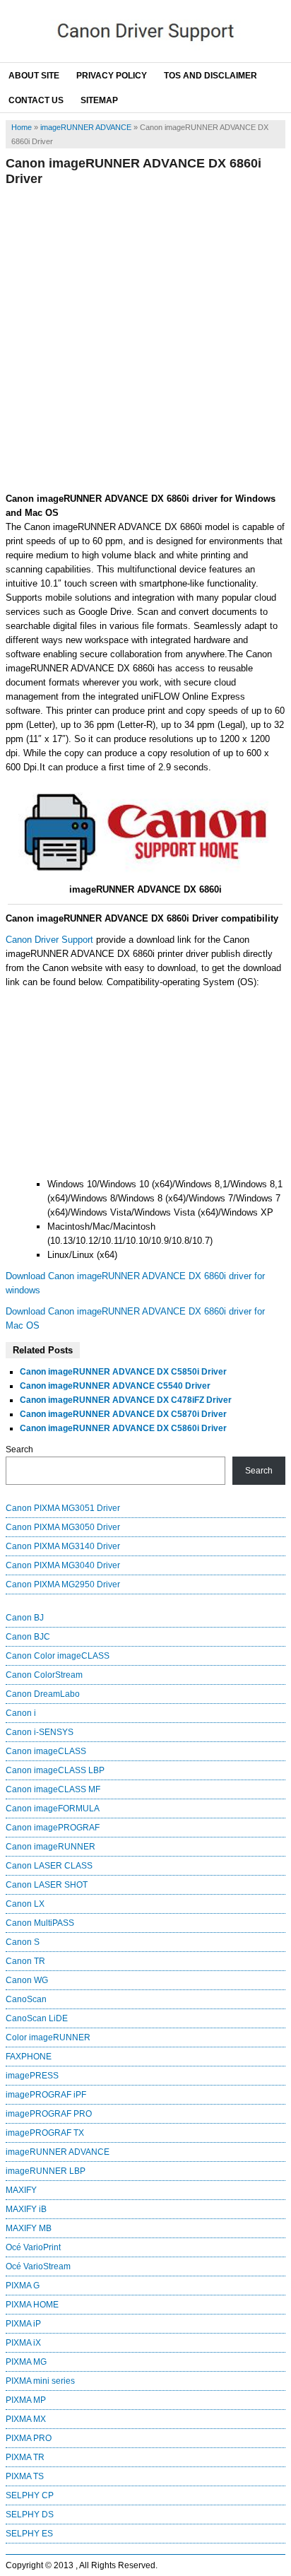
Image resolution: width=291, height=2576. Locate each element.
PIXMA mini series (40, 2381)
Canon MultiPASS (40, 1923)
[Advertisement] (145, 339)
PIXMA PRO (29, 2438)
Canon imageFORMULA (53, 1809)
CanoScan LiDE (37, 2018)
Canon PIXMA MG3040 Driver (63, 1565)
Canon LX (25, 1904)
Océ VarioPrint (33, 2247)
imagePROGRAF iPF (46, 2095)
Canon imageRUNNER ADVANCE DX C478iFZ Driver (126, 1400)
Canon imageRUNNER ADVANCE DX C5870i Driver (123, 1414)
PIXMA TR (25, 2457)
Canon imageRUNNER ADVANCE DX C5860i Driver (123, 1428)
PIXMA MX (26, 2419)
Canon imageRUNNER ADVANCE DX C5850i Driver (123, 1372)
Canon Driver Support (49, 940)
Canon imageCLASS (46, 1751)
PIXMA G (23, 2286)
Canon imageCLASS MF (53, 1789)
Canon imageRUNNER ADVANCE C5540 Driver (115, 1386)
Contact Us (36, 100)
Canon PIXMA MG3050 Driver (63, 1527)
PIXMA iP (23, 2324)
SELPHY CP (30, 2495)
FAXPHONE (29, 2057)
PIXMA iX (23, 2343)
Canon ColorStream (44, 1675)
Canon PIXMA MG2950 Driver (63, 1584)
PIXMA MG (26, 2362)
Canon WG (27, 1980)
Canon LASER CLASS (49, 1866)
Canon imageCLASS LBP (55, 1770)
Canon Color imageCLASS (58, 1656)
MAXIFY (21, 2190)
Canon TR (25, 1961)
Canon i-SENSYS (40, 1732)
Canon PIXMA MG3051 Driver (63, 1508)
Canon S (23, 1942)
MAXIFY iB (26, 2209)
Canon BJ (25, 1618)
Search (19, 1449)
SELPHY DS (30, 2515)
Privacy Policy (112, 76)
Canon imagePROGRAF (53, 1828)
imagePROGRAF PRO (49, 2114)
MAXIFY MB (29, 2228)
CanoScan (26, 1999)
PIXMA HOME (32, 2305)
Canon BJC (28, 1637)
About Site (34, 76)
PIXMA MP (26, 2400)
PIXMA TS (25, 2476)
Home (22, 127)
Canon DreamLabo (43, 1694)
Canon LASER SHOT (47, 1885)
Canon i (21, 1713)
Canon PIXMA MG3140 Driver (63, 1546)
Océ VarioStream (38, 2266)
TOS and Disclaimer (210, 76)
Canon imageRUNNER (51, 1847)
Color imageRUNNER (48, 2037)
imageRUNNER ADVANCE (86, 127)
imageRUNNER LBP (46, 2171)
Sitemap (99, 100)
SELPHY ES (29, 2534)
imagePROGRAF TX (45, 2133)
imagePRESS (32, 2076)
